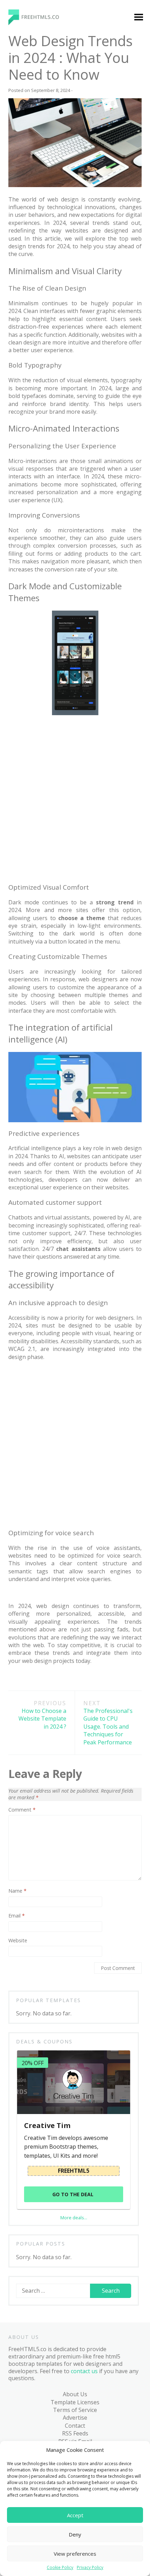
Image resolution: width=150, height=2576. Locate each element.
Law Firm (28, 293)
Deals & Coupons (33, 562)
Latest (24, 481)
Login (83, 132)
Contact (75, 2426)
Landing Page (34, 280)
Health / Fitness (36, 253)
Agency (25, 145)
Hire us (20, 535)
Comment (22, 1810)
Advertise (75, 2418)
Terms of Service (75, 2410)
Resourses (30, 508)
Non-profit (30, 333)
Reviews (27, 521)
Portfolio (28, 387)
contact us (84, 2371)
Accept (75, 2515)
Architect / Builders (41, 159)
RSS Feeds (75, 2433)
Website (18, 1941)
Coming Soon (34, 199)
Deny (75, 2534)
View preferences (75, 2554)
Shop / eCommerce (41, 441)
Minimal (27, 306)
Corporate (30, 213)
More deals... (74, 2218)
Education (29, 240)
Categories (25, 119)
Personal (28, 360)
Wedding (28, 454)
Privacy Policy (90, 2568)
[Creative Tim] (73, 2082)
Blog (17, 468)
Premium (28, 132)
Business (28, 172)
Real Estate (31, 400)
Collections (30, 494)
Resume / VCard (37, 427)
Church (25, 186)
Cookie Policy (60, 2568)
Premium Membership (105, 119)
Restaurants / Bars (41, 414)
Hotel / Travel (34, 266)
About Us (75, 2394)
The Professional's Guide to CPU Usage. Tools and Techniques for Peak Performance (108, 1723)
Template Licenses (75, 2402)
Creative (27, 226)
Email (17, 1916)
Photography (33, 373)
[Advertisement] (75, 798)
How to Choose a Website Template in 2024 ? (42, 1715)
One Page (29, 347)
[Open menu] (138, 18)
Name (17, 1891)
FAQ (16, 548)
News (23, 320)
